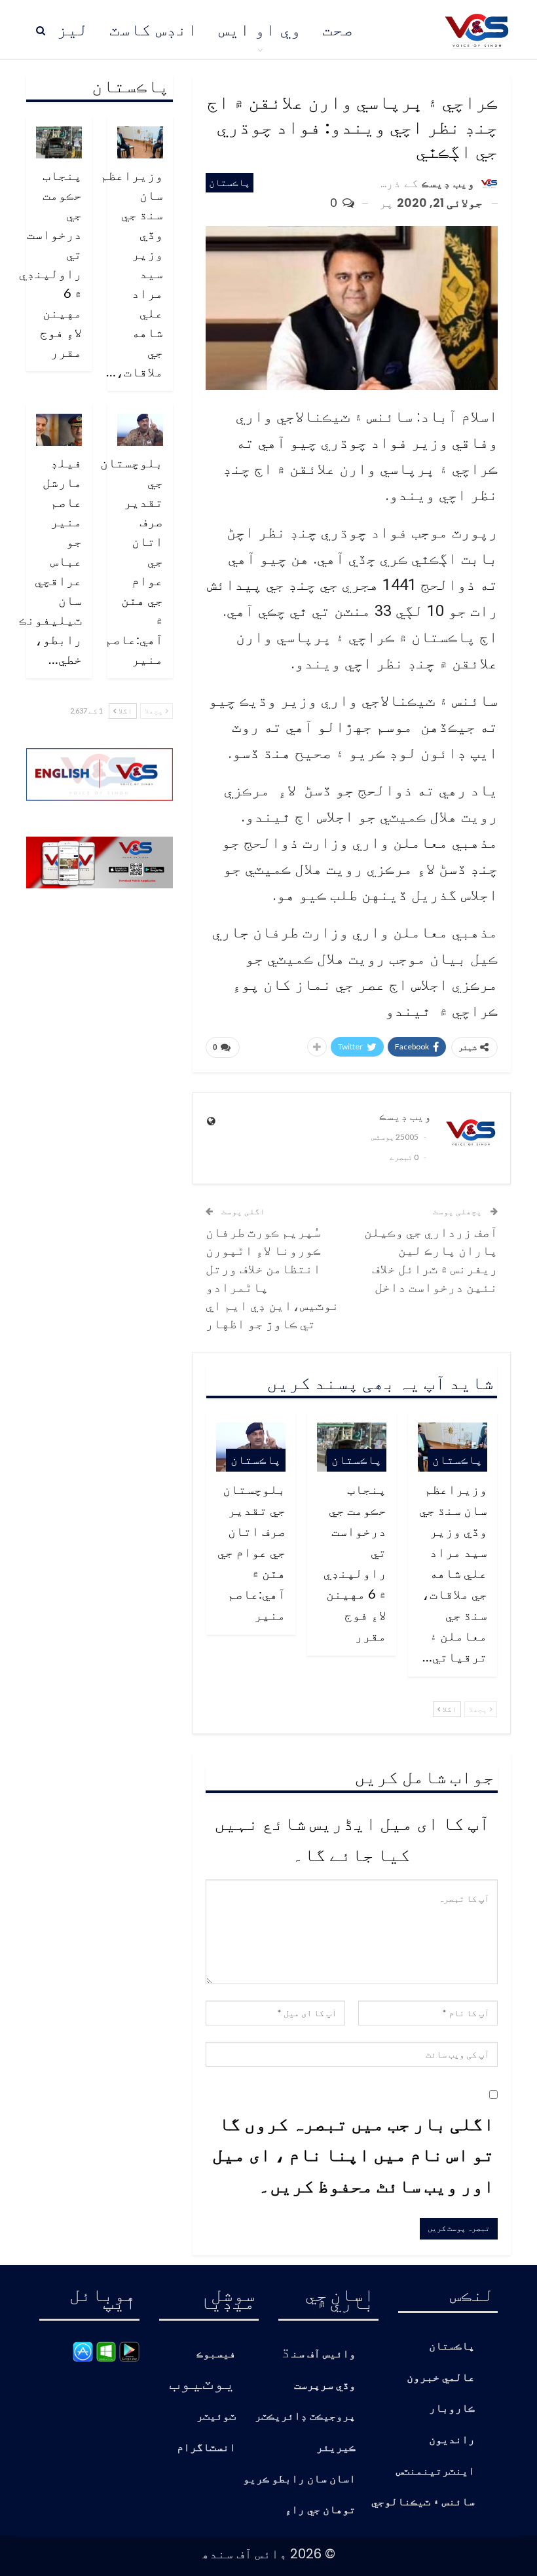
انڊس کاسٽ (154, 29)
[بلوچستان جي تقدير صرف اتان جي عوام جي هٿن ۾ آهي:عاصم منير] (140, 430)
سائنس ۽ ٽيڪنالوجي (423, 2502)
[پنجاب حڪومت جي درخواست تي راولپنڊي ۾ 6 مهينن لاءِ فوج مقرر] (59, 142)
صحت (338, 29)
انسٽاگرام (206, 2448)
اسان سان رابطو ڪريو (299, 2479)
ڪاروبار (452, 2409)
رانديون (452, 2440)
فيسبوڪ (216, 2354)
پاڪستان (230, 182)
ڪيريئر (336, 2448)
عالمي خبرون (441, 2378)
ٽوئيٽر (216, 2417)
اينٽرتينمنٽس (435, 2472)
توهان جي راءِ (320, 2510)
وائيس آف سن (324, 2354)
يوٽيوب (202, 2382)
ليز (73, 29)
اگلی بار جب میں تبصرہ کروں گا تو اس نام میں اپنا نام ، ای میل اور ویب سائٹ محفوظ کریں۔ (353, 2154)
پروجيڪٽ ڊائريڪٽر (305, 2417)
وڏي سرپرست (325, 2386)
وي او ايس (260, 29)
